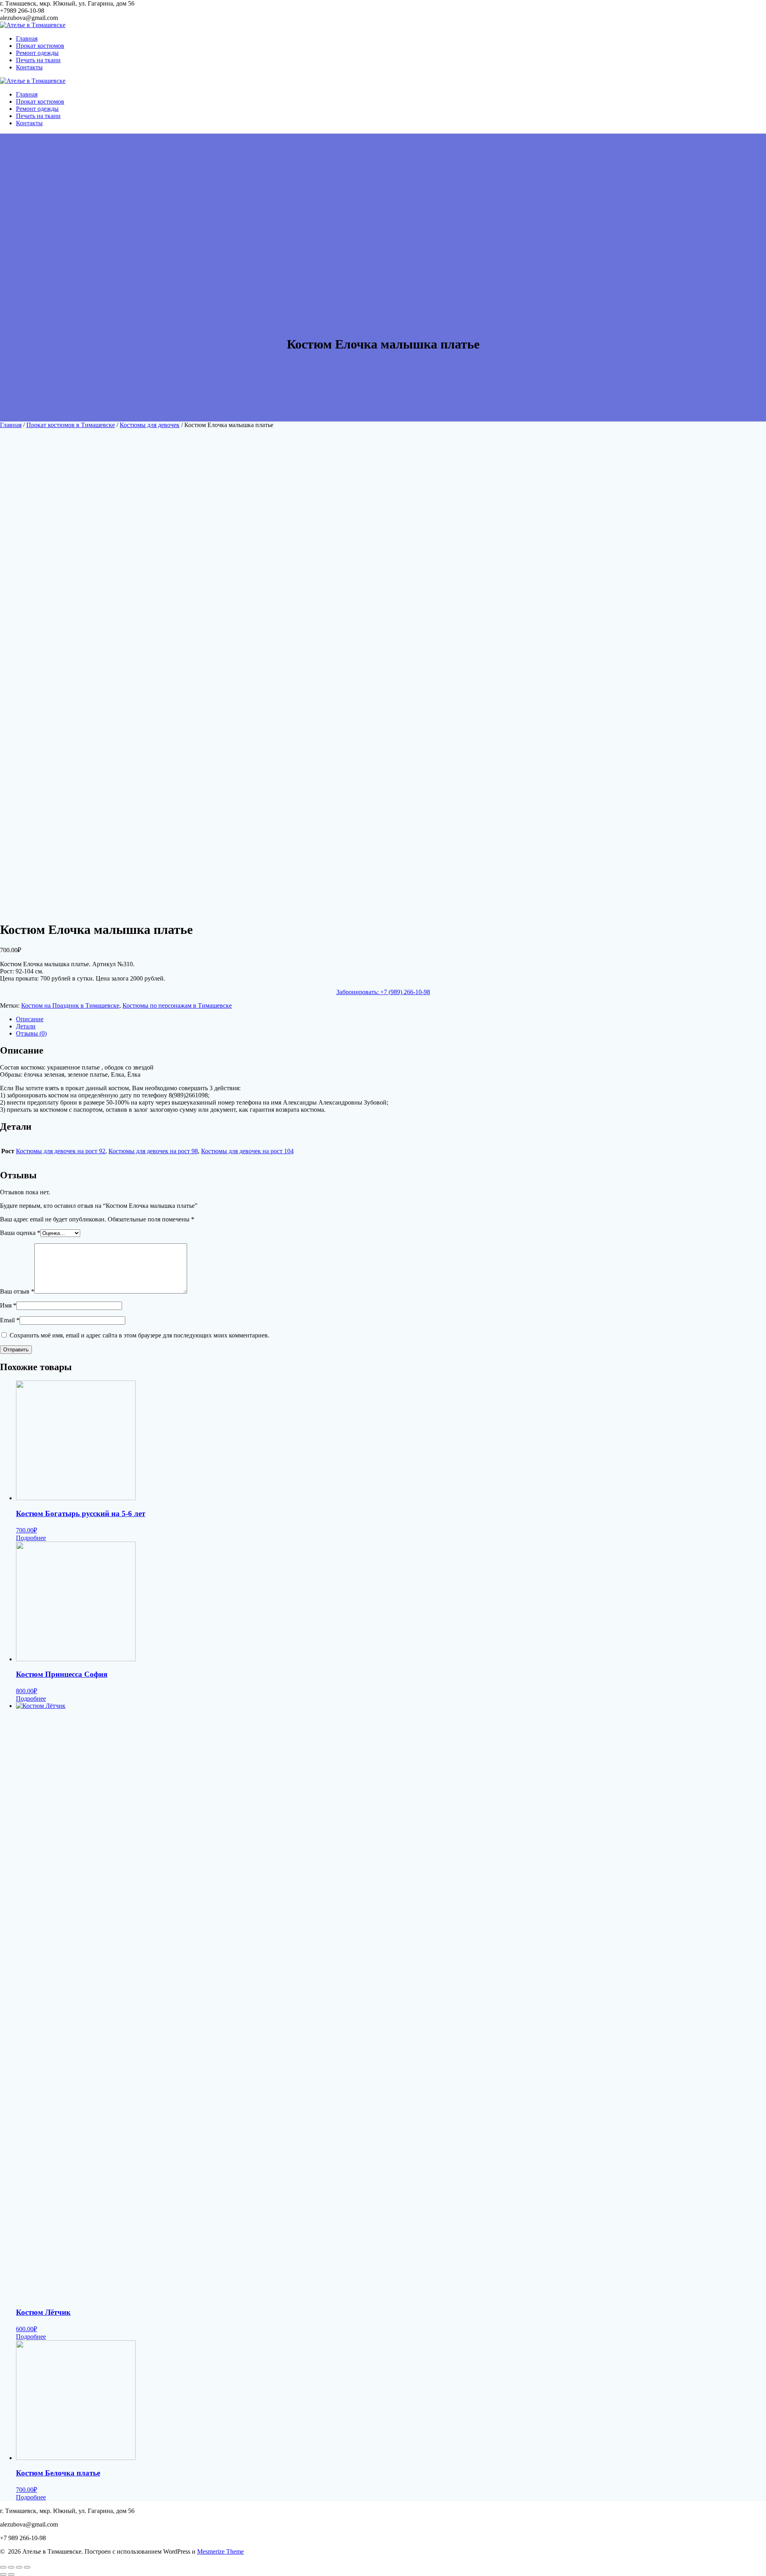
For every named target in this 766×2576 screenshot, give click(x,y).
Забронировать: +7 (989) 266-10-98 (383, 992)
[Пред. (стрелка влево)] (3, 2574)
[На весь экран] (19, 2567)
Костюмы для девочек (150, 425)
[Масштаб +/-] (27, 2567)
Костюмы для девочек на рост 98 (153, 1151)
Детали (26, 1026)
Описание (30, 1019)
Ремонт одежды (37, 53)
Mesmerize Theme (220, 2551)
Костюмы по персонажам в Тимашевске (177, 1005)
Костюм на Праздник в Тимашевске (70, 1005)
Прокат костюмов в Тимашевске (71, 425)
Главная (27, 38)
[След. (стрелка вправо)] (11, 2574)
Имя (8, 1305)
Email (10, 1320)
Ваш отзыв (17, 1291)
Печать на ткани (38, 60)
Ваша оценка (20, 1233)
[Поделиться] (11, 2567)
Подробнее (31, 1538)
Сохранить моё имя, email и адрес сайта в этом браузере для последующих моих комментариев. (139, 1335)
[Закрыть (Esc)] (3, 2567)
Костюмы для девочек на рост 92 (61, 1151)
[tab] (391, 1019)
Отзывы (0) (31, 1033)
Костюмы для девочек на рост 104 (247, 1151)
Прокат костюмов (40, 46)
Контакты (29, 67)
